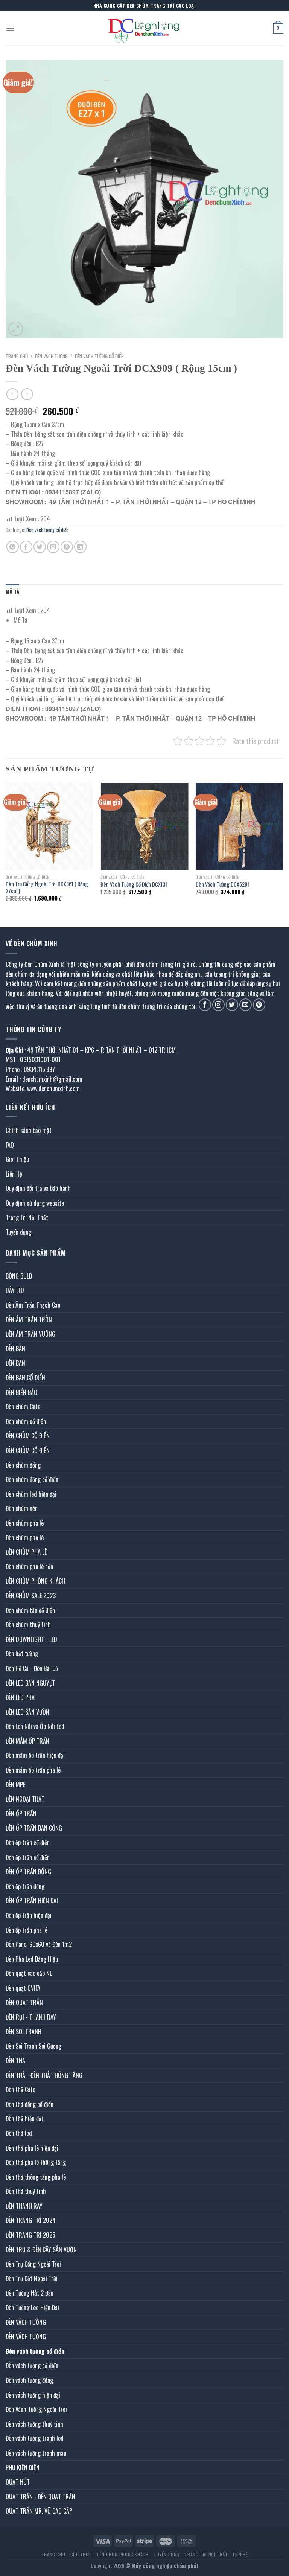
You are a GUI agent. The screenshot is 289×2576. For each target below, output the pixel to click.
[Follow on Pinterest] (259, 1005)
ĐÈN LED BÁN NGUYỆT (30, 1683)
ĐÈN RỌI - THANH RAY (31, 2017)
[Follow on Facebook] (205, 1005)
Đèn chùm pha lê (25, 1523)
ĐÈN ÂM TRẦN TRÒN (29, 1320)
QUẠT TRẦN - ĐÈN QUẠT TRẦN (40, 2497)
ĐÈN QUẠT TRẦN (24, 2003)
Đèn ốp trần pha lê (27, 1930)
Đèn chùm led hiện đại (31, 1494)
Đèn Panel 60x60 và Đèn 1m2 (39, 1944)
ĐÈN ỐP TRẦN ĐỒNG (28, 1872)
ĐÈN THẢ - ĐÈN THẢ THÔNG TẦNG (44, 2075)
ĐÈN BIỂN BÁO (21, 1392)
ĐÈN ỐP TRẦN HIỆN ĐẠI (32, 1901)
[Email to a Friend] (53, 547)
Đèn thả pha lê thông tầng (36, 2162)
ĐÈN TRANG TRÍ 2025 (30, 2235)
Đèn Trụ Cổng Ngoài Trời (33, 2264)
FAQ (10, 1145)
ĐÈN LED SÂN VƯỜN (27, 1712)
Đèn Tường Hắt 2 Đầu (30, 2293)
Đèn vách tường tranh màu (36, 2453)
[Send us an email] (246, 1005)
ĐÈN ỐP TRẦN (21, 1814)
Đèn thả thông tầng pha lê (36, 2177)
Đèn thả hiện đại (24, 2119)
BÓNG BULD (19, 1276)
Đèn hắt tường (22, 1654)
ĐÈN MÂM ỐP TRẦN (27, 1741)
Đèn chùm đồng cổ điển (32, 1479)
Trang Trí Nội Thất (27, 1218)
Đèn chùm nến (22, 1508)
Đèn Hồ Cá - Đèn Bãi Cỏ (32, 1668)
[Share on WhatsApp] (13, 547)
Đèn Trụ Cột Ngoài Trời (32, 2279)
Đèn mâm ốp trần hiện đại (35, 1755)
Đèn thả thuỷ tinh (26, 2191)
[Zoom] (16, 329)
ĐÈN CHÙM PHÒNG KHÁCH (35, 1581)
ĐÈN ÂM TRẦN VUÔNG (30, 1334)
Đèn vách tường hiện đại (33, 2395)
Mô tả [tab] (12, 592)
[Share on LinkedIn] (80, 547)
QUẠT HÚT (18, 2482)
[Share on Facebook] (26, 547)
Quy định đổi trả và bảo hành (38, 1188)
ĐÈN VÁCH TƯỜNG (51, 356)
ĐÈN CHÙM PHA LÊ (26, 1552)
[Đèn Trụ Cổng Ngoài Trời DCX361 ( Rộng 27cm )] (49, 827)
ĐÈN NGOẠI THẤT (25, 1799)
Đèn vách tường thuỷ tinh (34, 2424)
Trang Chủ (53, 2554)
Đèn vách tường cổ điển (99, 356)
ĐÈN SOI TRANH (24, 2032)
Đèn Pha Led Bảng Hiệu (32, 1959)
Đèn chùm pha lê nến (29, 1567)
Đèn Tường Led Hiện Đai (32, 2308)
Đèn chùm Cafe (23, 1407)
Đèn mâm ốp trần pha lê (33, 1770)
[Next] (283, 849)
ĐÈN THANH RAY (24, 2206)
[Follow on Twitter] (232, 1005)
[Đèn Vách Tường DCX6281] (240, 827)
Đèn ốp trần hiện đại (29, 1915)
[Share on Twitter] (40, 547)
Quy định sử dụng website (35, 1203)
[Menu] (10, 28)
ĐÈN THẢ (15, 2061)
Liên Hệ (14, 1174)
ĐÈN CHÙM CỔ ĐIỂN (28, 1436)
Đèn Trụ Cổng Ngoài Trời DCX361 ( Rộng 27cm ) (47, 888)
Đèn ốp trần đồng (25, 1886)
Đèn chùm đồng (23, 1465)
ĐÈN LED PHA (20, 1697)
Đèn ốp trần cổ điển (28, 1843)
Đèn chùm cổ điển (26, 1421)
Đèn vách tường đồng (29, 2380)
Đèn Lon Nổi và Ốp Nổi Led (35, 1726)
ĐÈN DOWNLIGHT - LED (31, 1639)
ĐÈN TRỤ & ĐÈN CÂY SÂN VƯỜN (41, 2250)
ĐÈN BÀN (15, 1349)
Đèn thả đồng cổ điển (30, 2104)
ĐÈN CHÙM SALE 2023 (31, 1596)
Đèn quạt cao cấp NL (29, 1973)
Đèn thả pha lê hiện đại (32, 2148)
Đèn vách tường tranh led (35, 2438)
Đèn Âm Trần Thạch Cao (33, 1305)
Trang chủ (17, 356)
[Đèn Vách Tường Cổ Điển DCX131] (144, 827)
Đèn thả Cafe (21, 2090)
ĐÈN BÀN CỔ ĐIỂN (25, 1378)
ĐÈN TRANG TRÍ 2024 (31, 2220)
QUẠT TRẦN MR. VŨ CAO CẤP (39, 2511)
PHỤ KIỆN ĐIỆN (23, 2468)
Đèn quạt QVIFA (23, 1988)
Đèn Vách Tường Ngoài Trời (36, 2409)
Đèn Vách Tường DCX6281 (222, 885)
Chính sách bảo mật (29, 1130)
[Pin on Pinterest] (67, 547)
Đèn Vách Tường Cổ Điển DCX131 (134, 885)
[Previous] (6, 849)
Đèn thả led (19, 2133)
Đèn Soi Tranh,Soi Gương (33, 2046)
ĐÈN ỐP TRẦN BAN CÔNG (34, 1828)
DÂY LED (15, 1290)
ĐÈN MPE (15, 1785)
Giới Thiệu (17, 1159)
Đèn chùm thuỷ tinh (28, 1625)
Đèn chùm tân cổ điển (30, 1610)
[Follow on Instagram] (218, 1005)
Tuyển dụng (18, 1232)
